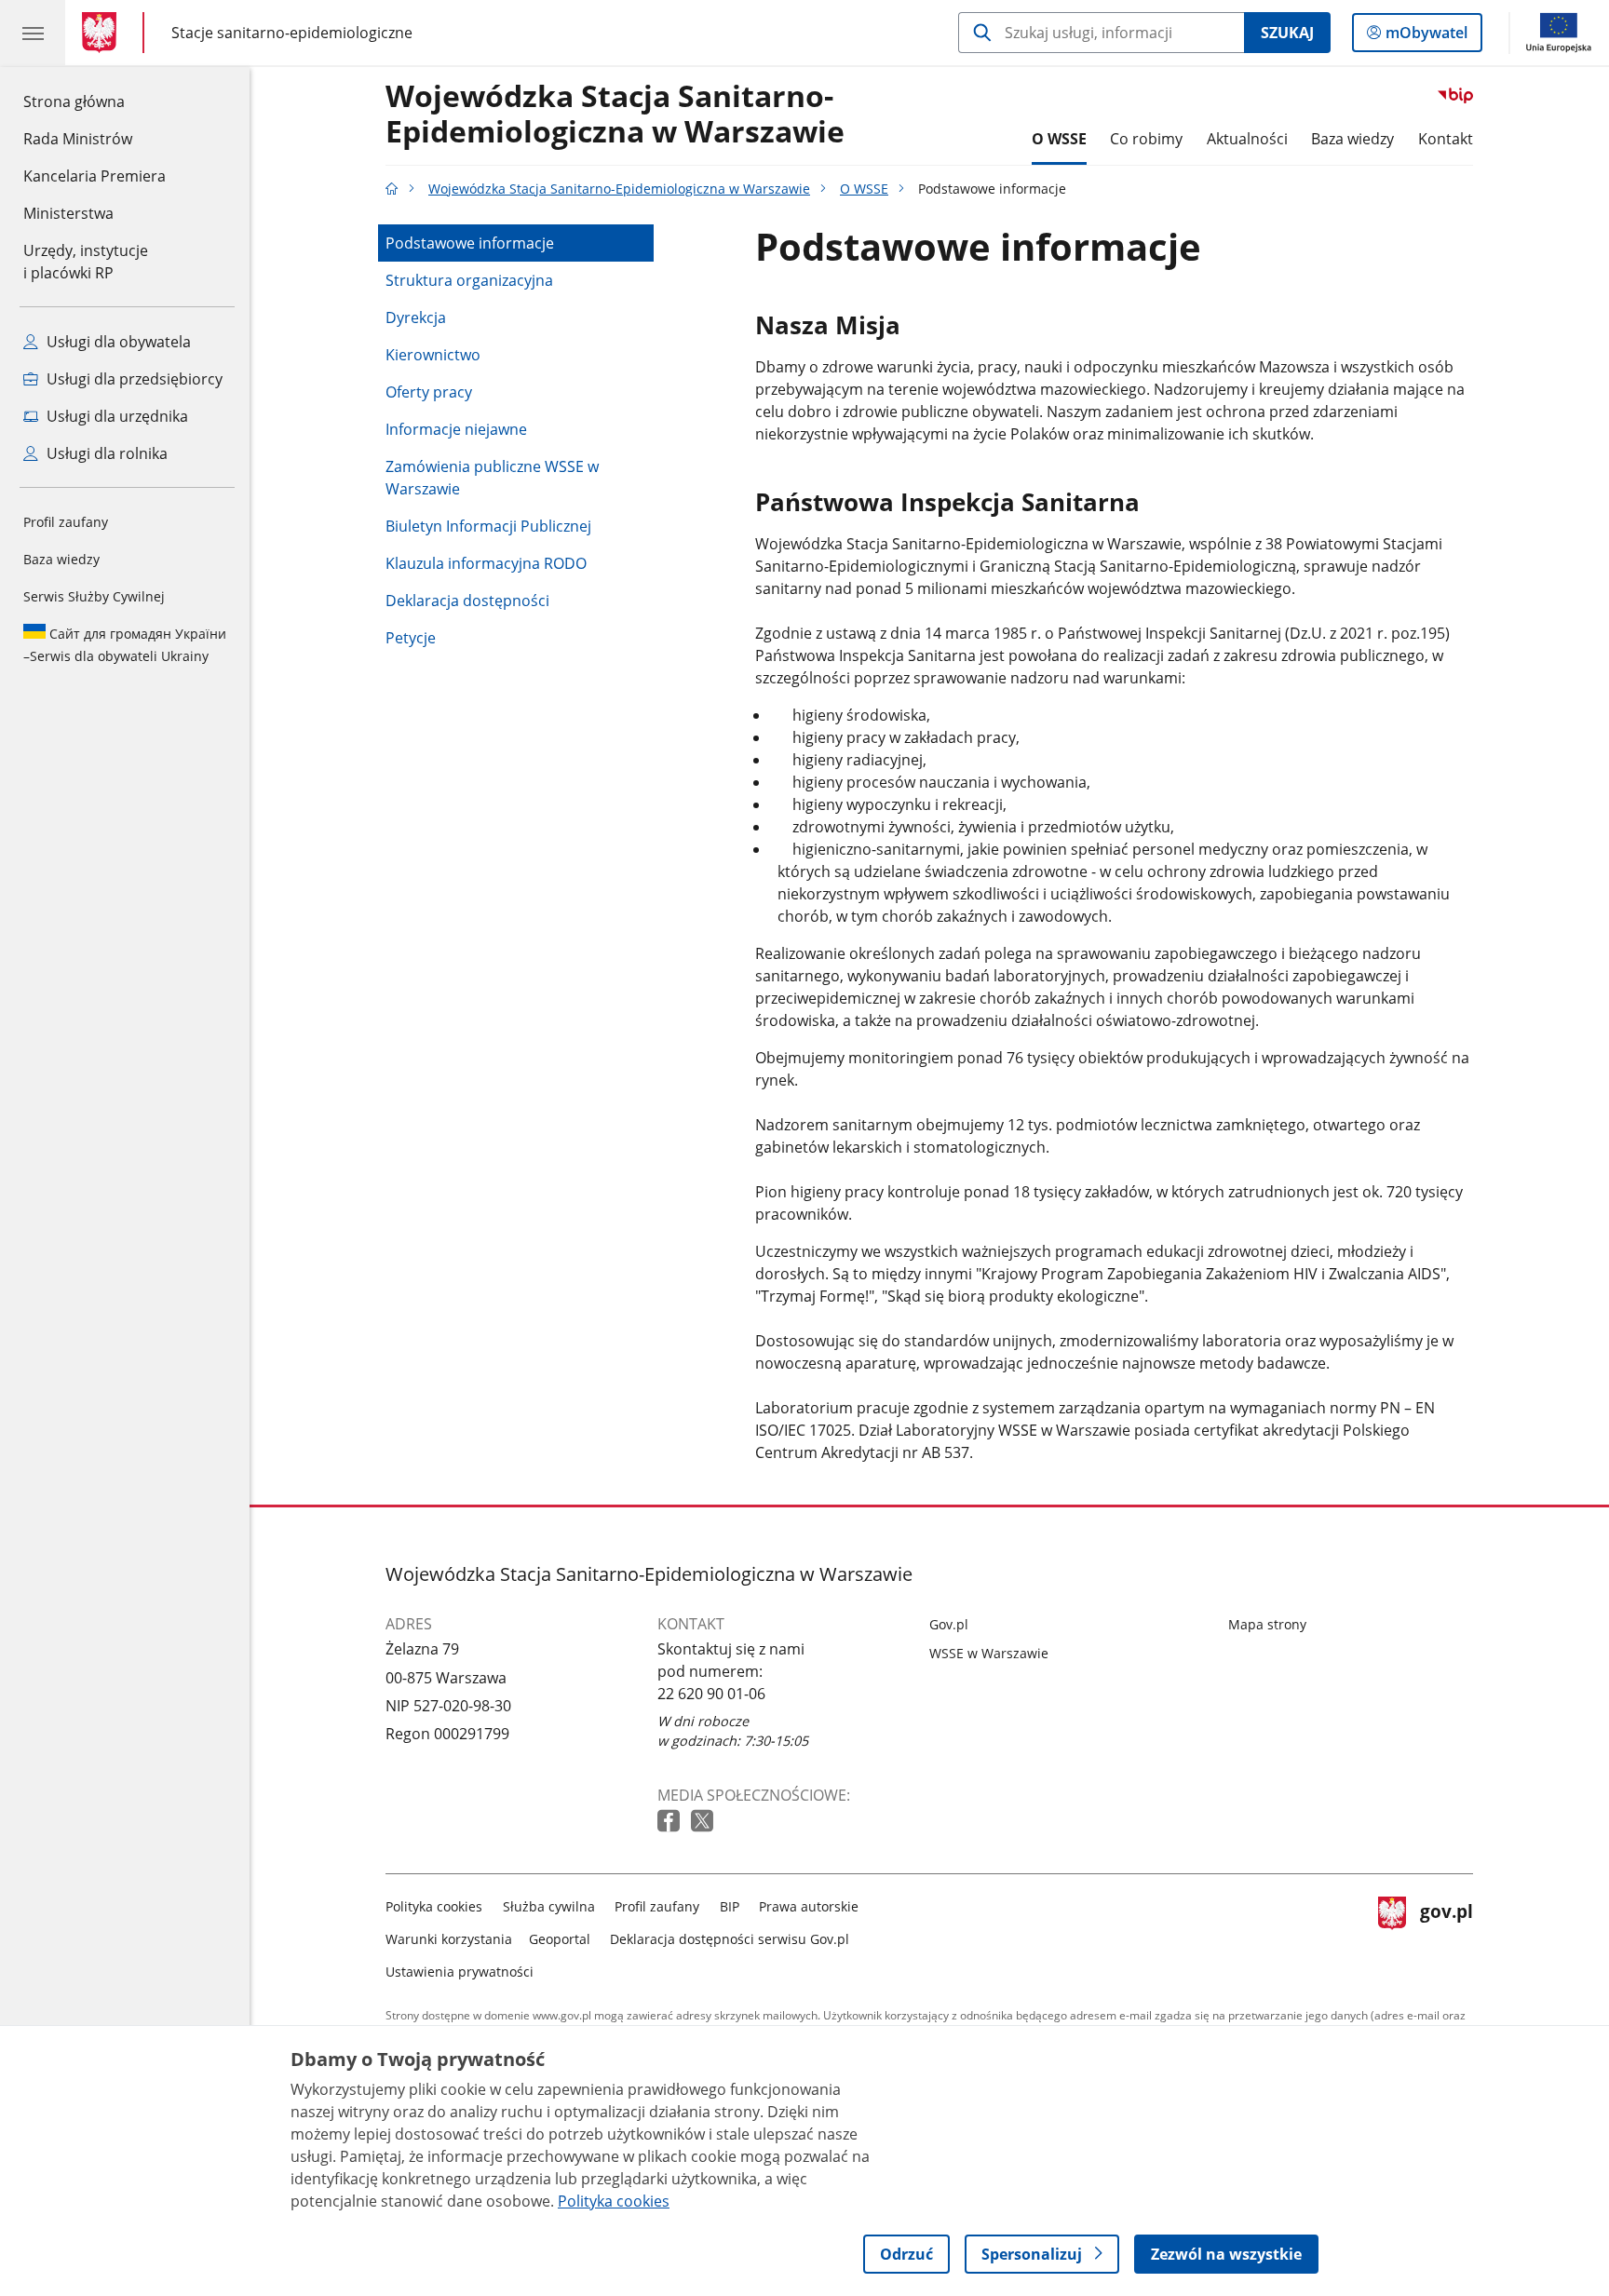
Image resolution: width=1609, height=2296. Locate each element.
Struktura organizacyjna (469, 280)
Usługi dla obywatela (117, 342)
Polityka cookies (434, 1906)
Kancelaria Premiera (95, 176)
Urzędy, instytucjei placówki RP (86, 262)
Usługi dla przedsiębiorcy (133, 379)
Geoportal (560, 1939)
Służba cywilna (549, 1906)
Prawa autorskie (809, 1906)
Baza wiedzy (61, 559)
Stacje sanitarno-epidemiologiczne (292, 32)
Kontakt (1446, 139)
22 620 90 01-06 (711, 1694)
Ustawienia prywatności (460, 1972)
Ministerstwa (68, 213)
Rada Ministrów (78, 139)
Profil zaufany (66, 522)
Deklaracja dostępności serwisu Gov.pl (730, 1939)
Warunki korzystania (449, 1939)
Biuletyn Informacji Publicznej (488, 526)
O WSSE (1059, 139)
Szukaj (1287, 33)
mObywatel (1426, 37)
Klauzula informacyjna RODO (486, 563)
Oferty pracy (429, 392)
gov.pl (1446, 1935)
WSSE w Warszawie (989, 1653)
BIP (730, 1906)
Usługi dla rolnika (105, 453)
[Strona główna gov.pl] (103, 33)
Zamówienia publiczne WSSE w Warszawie (492, 478)
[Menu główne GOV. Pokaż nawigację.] (33, 33)
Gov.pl (949, 1624)
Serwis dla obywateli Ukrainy (125, 645)
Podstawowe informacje (470, 243)
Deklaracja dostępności (467, 601)
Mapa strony (1267, 1624)
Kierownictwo (433, 355)
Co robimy (1146, 139)
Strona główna (95, 101)
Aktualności (1247, 139)
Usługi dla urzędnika (115, 416)
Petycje (411, 638)
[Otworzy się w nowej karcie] (670, 1822)
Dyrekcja (416, 317)
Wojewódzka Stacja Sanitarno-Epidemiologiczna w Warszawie (615, 115)
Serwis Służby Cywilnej (94, 596)
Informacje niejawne (456, 429)
